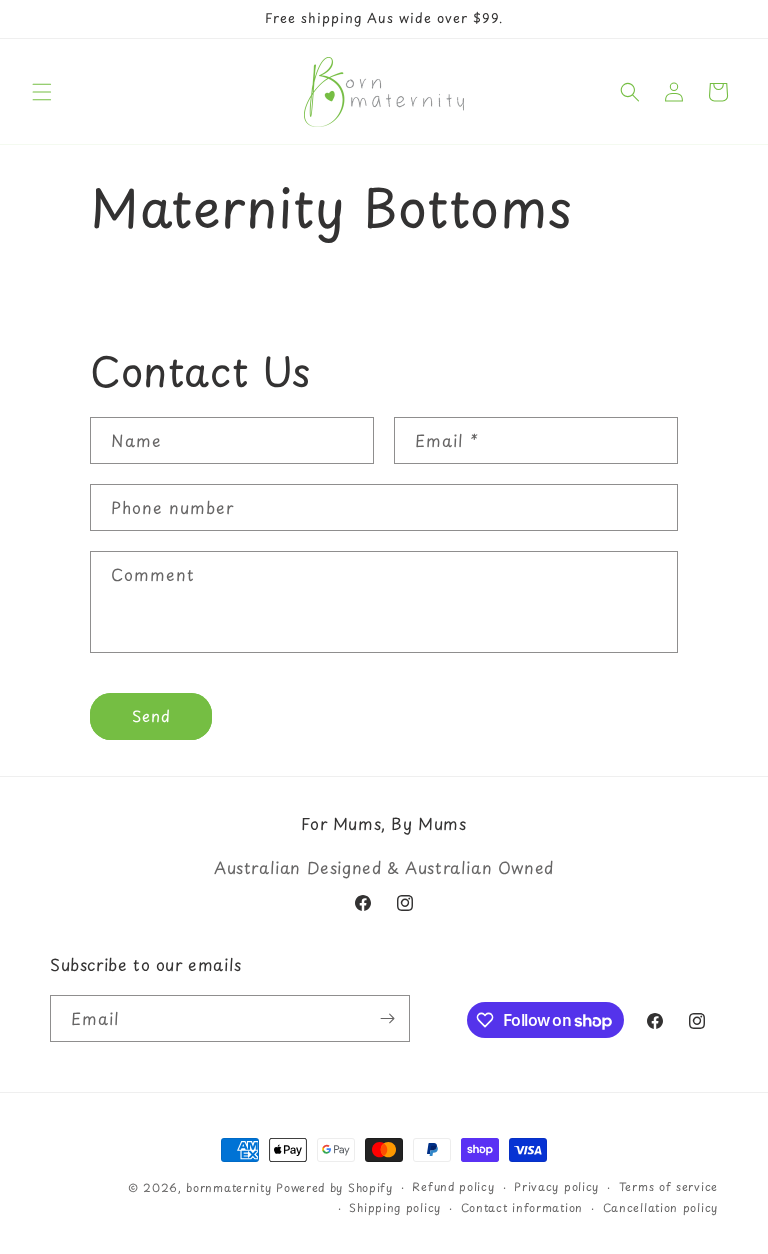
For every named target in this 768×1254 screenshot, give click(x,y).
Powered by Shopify (334, 1187)
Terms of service (668, 1186)
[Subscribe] (387, 1018)
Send (151, 715)
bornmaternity (228, 1187)
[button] (42, 92)
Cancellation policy (660, 1207)
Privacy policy (556, 1186)
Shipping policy (395, 1207)
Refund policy (453, 1186)
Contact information (522, 1207)
